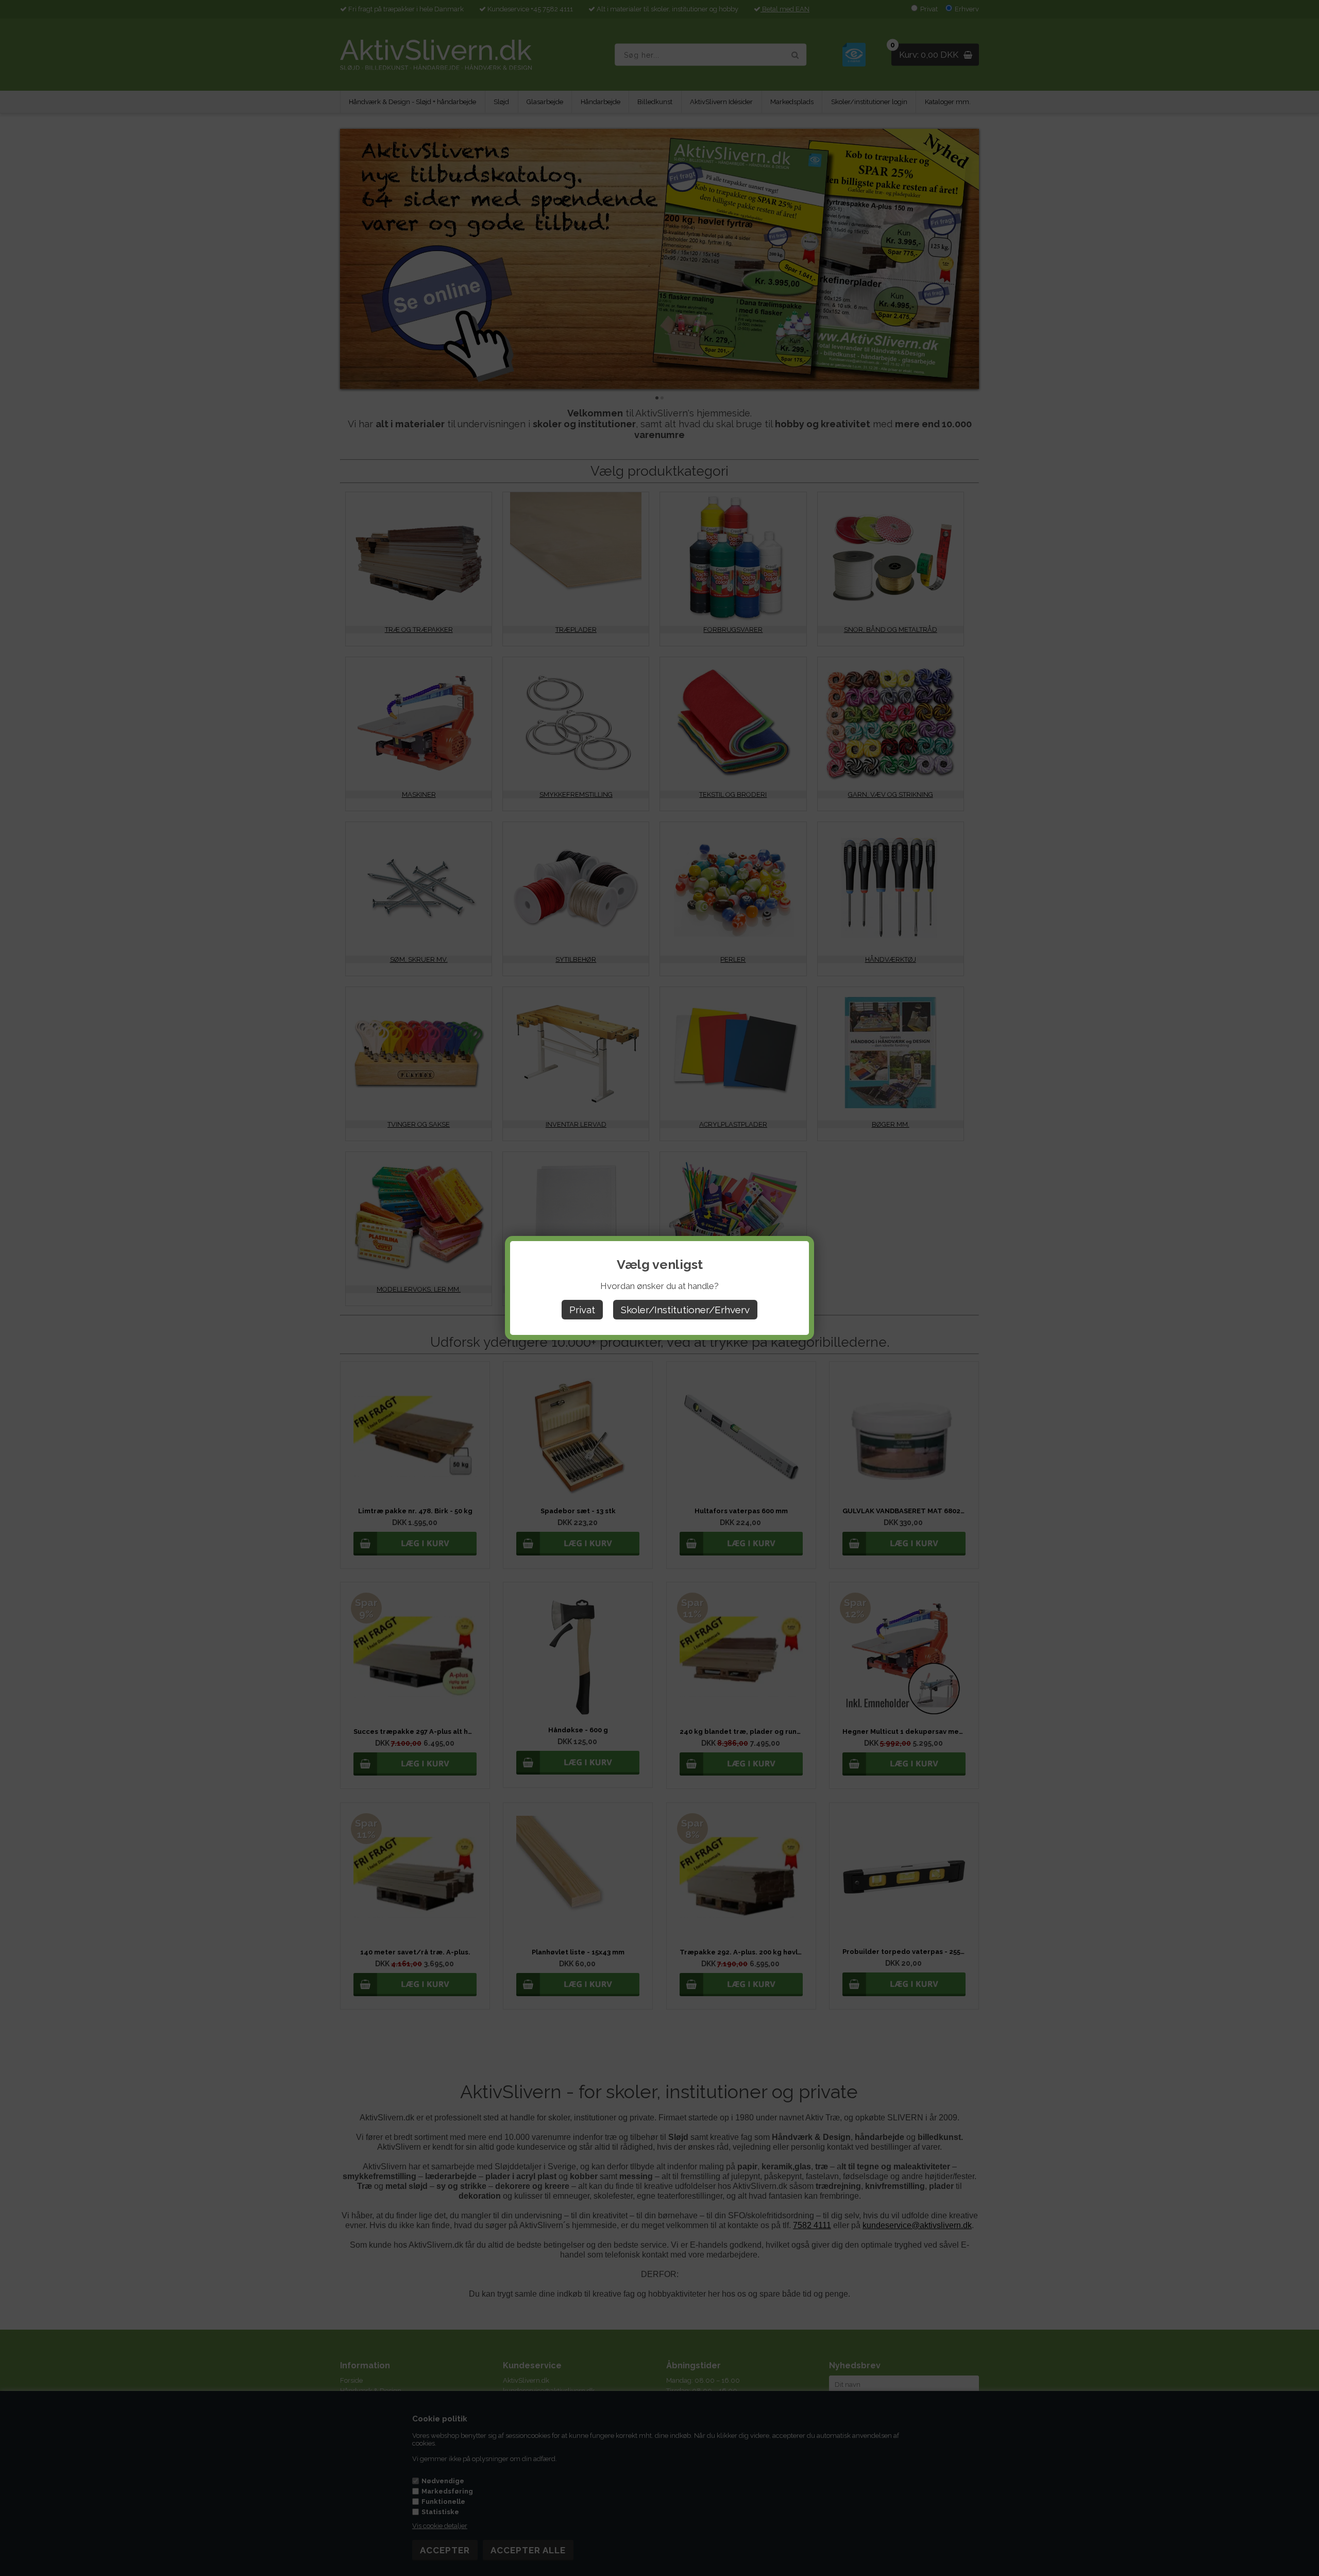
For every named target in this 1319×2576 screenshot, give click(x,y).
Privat (582, 1310)
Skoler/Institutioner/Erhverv (685, 1310)
